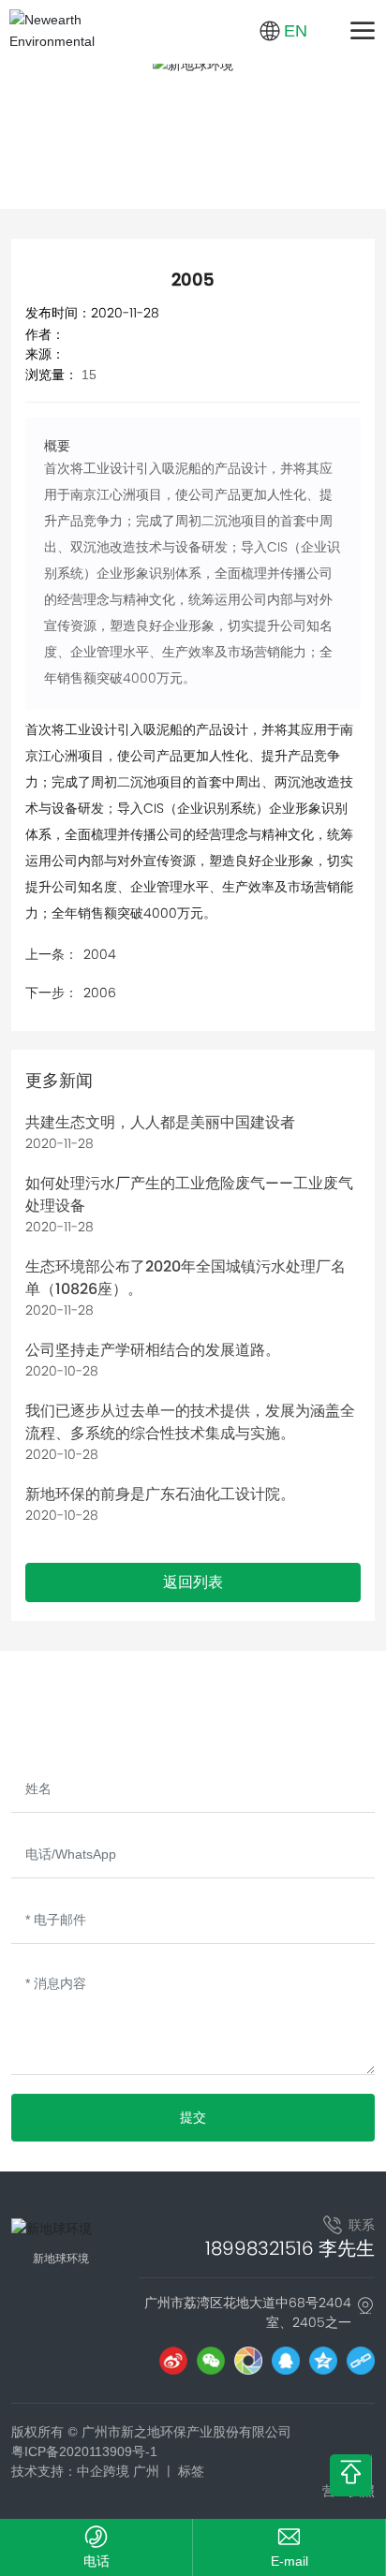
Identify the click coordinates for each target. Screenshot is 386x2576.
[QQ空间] (323, 2361)
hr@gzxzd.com (289, 2561)
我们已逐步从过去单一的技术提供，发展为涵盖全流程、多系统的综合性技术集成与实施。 (190, 1422)
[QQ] (286, 2361)
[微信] (211, 2361)
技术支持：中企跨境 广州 (85, 2471)
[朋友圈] (248, 2361)
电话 (96, 2561)
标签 (191, 2471)
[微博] (173, 2361)
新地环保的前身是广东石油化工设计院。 (160, 1494)
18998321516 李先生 (290, 2248)
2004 (100, 954)
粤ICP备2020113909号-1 (84, 2451)
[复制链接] (361, 2361)
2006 (100, 993)
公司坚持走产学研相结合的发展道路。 (153, 1350)
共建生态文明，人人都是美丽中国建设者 (160, 1122)
